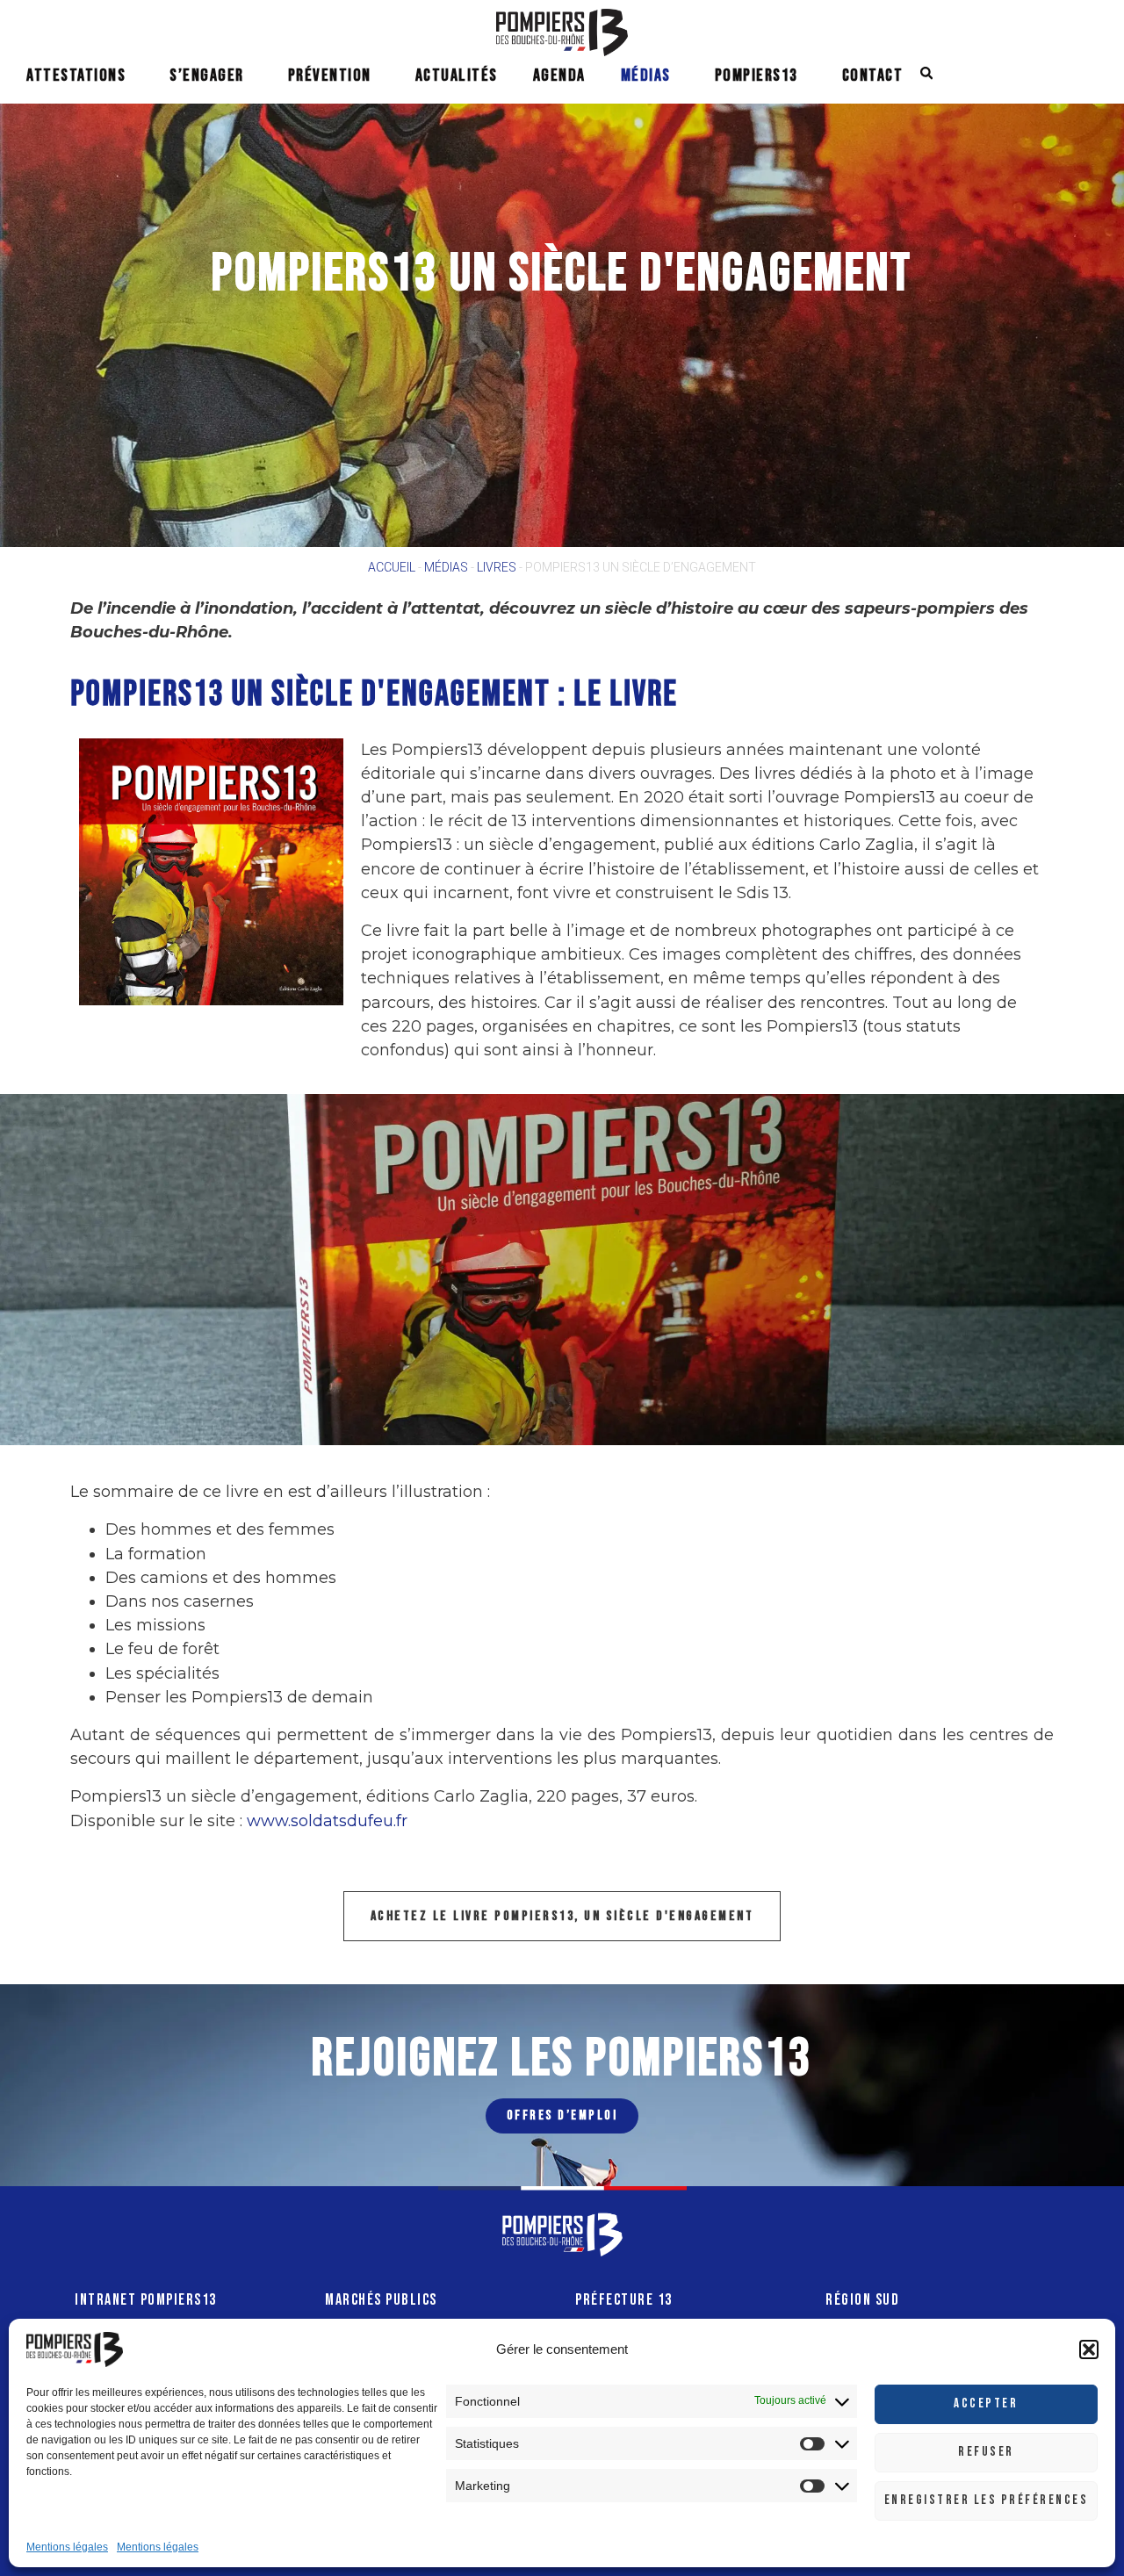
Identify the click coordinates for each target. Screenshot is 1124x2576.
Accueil (392, 567)
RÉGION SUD (862, 2300)
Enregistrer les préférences (987, 2500)
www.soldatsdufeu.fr (327, 1821)
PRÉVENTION (330, 76)
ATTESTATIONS (76, 76)
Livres (497, 567)
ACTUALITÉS (457, 76)
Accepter (986, 2403)
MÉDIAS (646, 76)
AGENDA (559, 76)
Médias (446, 567)
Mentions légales (67, 2547)
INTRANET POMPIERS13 (146, 2300)
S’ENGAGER (207, 76)
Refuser (986, 2452)
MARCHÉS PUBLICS (381, 2300)
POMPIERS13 (757, 76)
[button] (1089, 2349)
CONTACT (873, 76)
